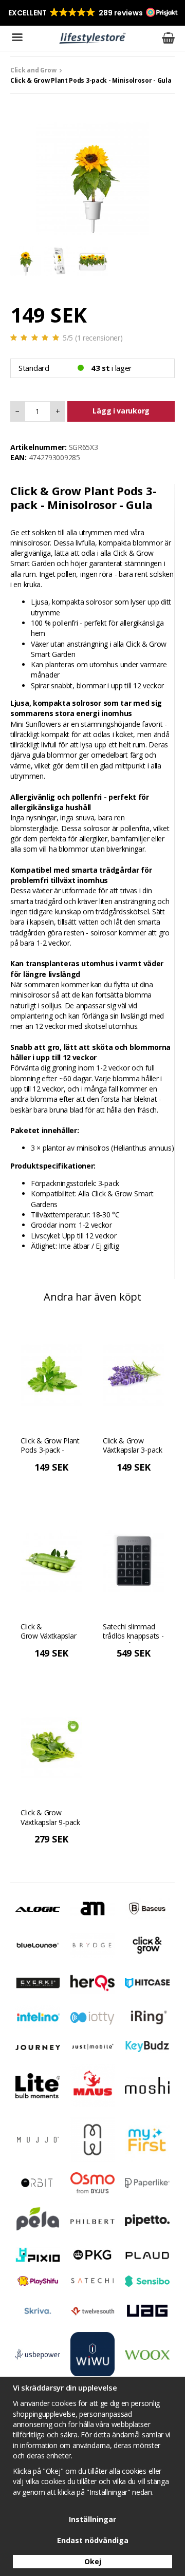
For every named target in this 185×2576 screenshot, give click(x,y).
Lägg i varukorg (121, 411)
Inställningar (92, 2519)
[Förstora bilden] (92, 177)
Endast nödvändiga (93, 2540)
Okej (93, 2561)
